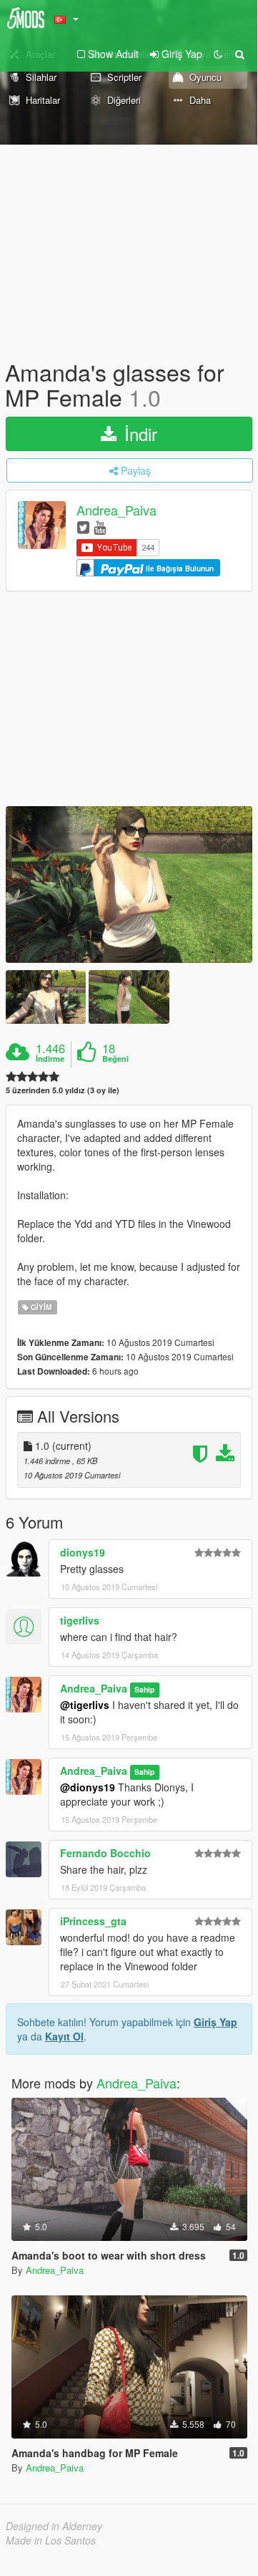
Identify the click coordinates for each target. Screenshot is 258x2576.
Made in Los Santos (51, 2540)
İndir (138, 434)
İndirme (50, 1059)
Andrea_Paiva (116, 510)
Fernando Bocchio (105, 1853)
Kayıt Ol (64, 2036)
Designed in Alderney (54, 2526)
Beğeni (115, 1059)
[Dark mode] (218, 54)
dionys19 (83, 1552)
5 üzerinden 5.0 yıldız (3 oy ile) (63, 1090)
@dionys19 (88, 1787)
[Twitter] (83, 527)
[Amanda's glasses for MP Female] (129, 885)
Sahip (144, 1689)
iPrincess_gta (93, 1921)
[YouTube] (100, 527)
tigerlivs (80, 1620)
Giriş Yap (215, 2022)
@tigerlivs (85, 1705)
